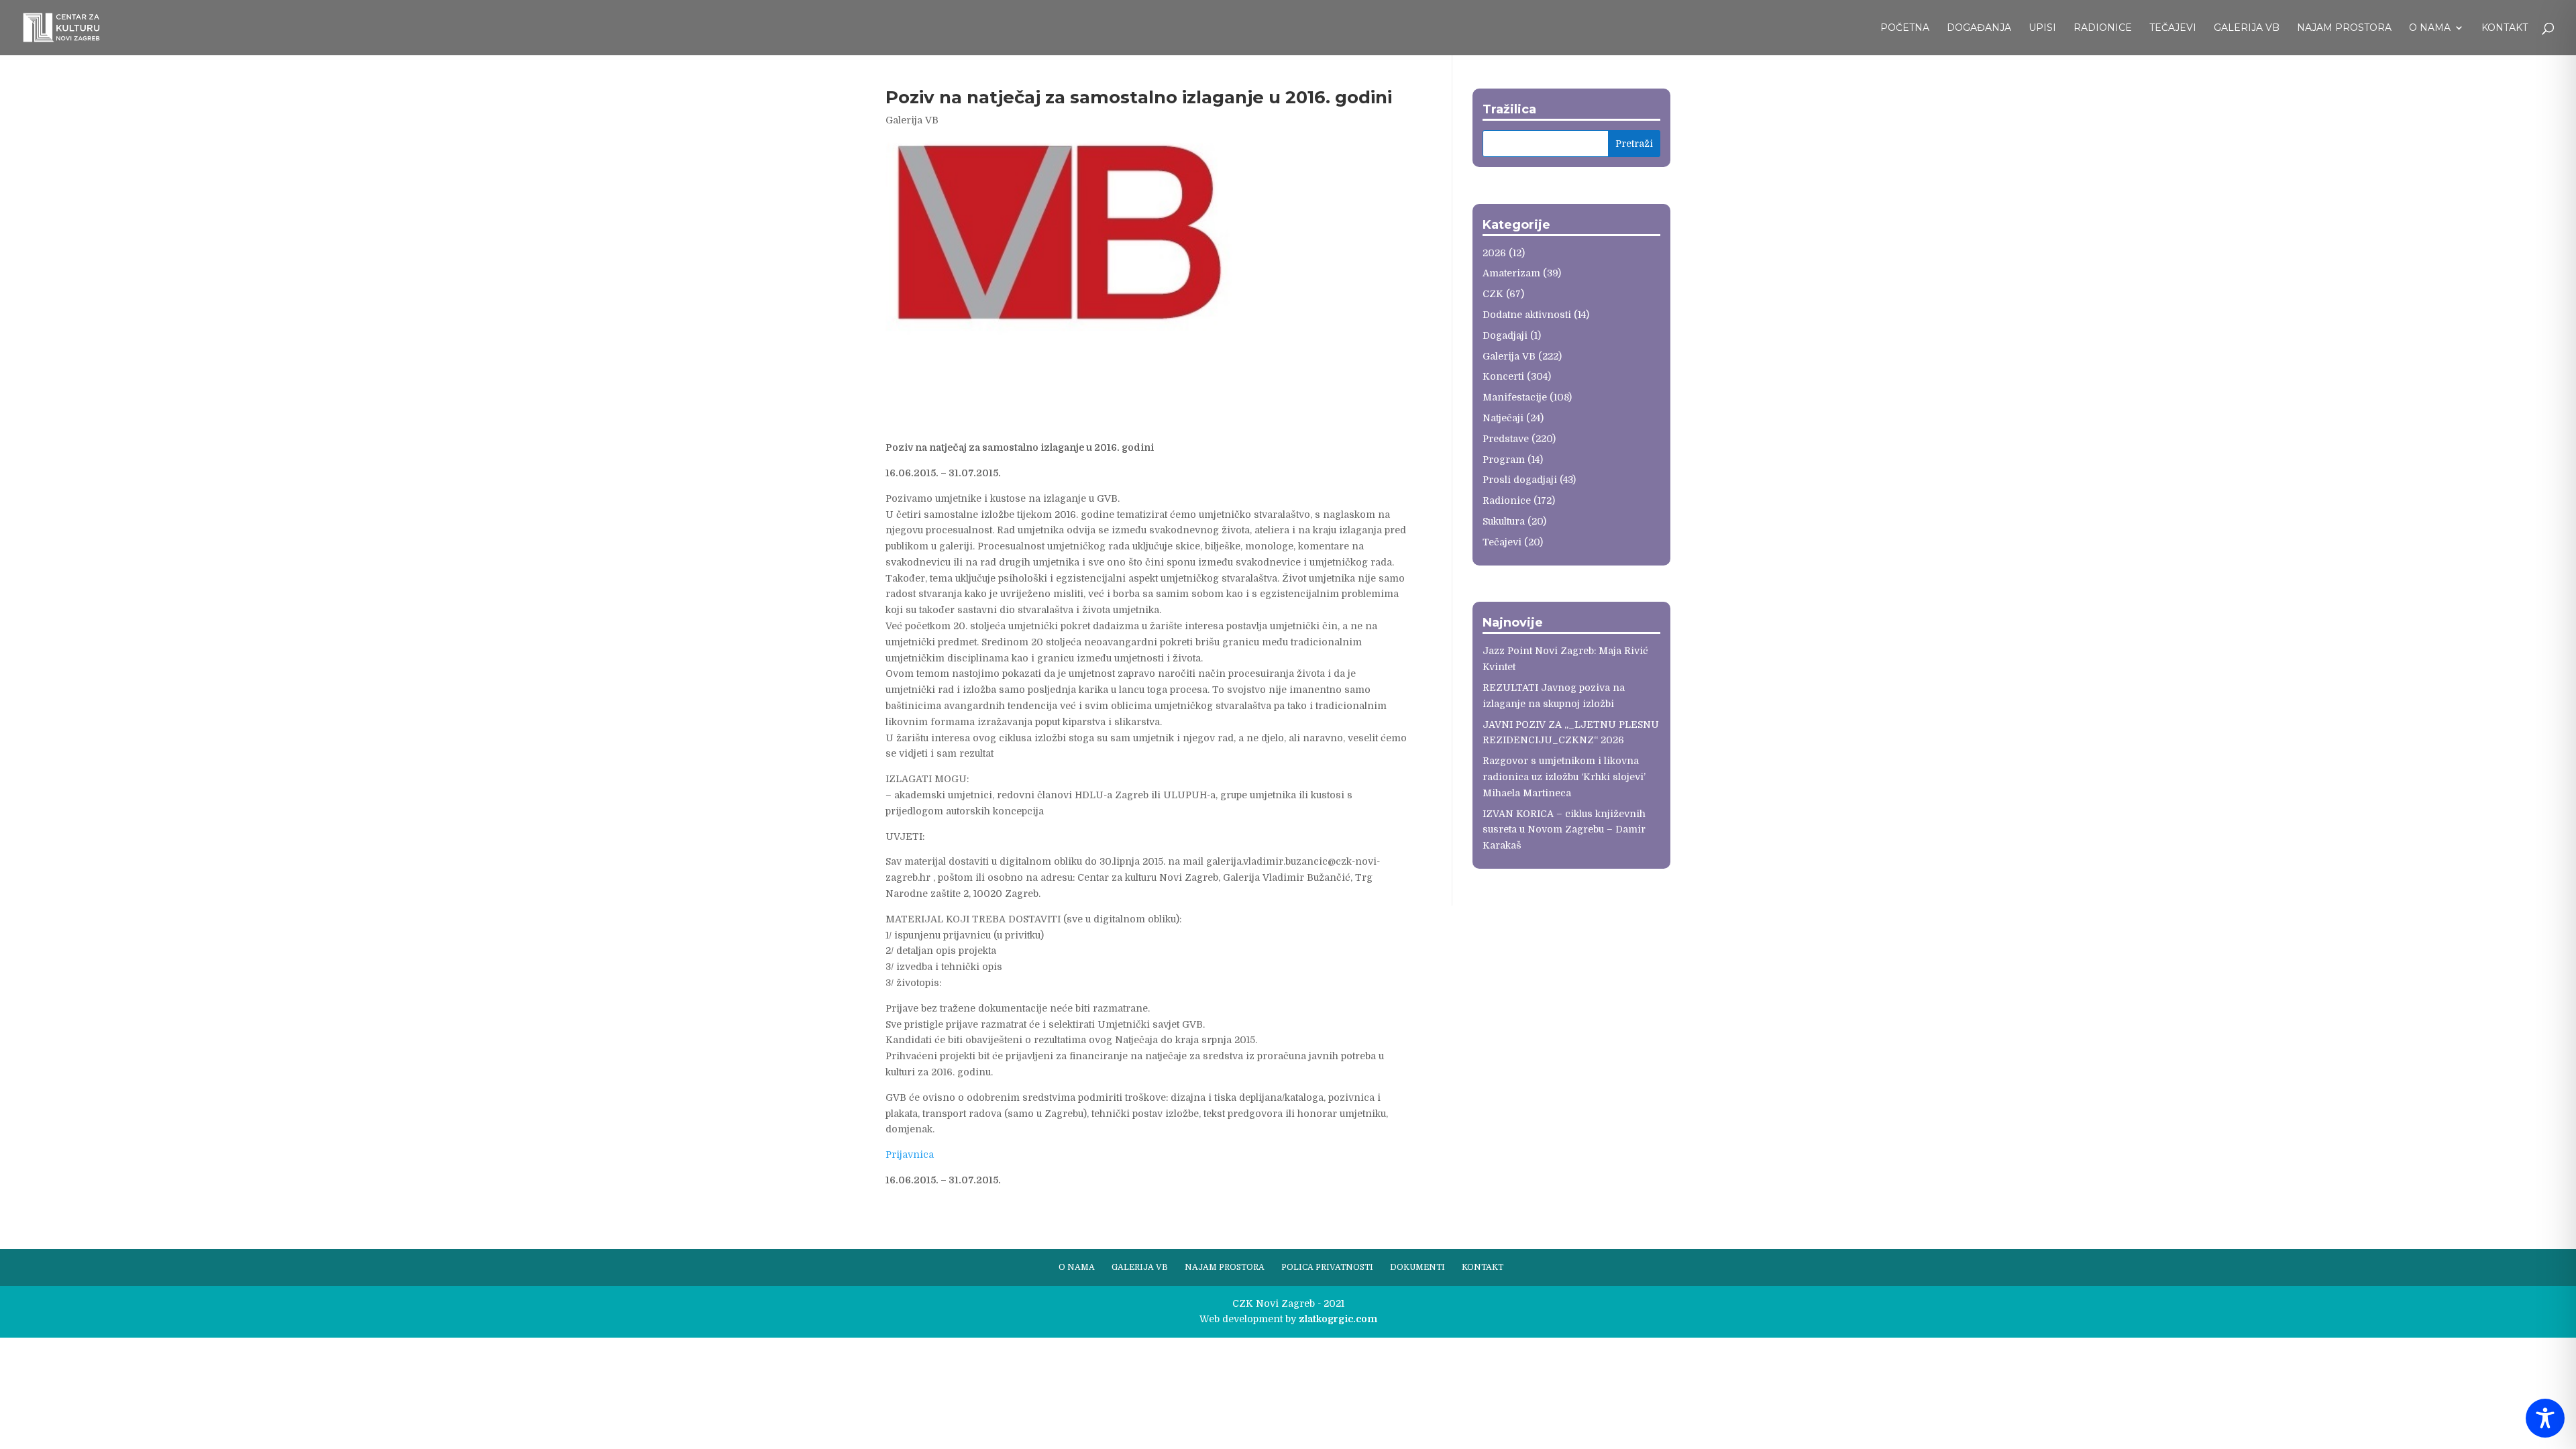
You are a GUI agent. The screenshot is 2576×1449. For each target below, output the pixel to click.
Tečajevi (2173, 28)
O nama (2430, 28)
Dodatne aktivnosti (1527, 315)
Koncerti (1503, 376)
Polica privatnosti (1327, 1267)
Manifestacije (1515, 397)
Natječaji (1503, 418)
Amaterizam (1511, 273)
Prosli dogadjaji (1520, 480)
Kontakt (2505, 28)
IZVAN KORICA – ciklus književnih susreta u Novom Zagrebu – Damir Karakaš (1564, 830)
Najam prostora (2344, 28)
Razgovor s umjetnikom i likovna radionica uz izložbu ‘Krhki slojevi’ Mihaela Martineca (1564, 777)
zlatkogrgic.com (1338, 1319)
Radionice (2103, 28)
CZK (1493, 294)
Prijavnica (910, 1155)
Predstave (1506, 439)
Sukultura (1504, 521)
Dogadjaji (1505, 335)
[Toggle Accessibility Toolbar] (2545, 1418)
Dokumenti (1417, 1267)
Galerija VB (2247, 28)
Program (1504, 460)
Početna (1905, 28)
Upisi (2042, 28)
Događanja (1979, 28)
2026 (1494, 253)
